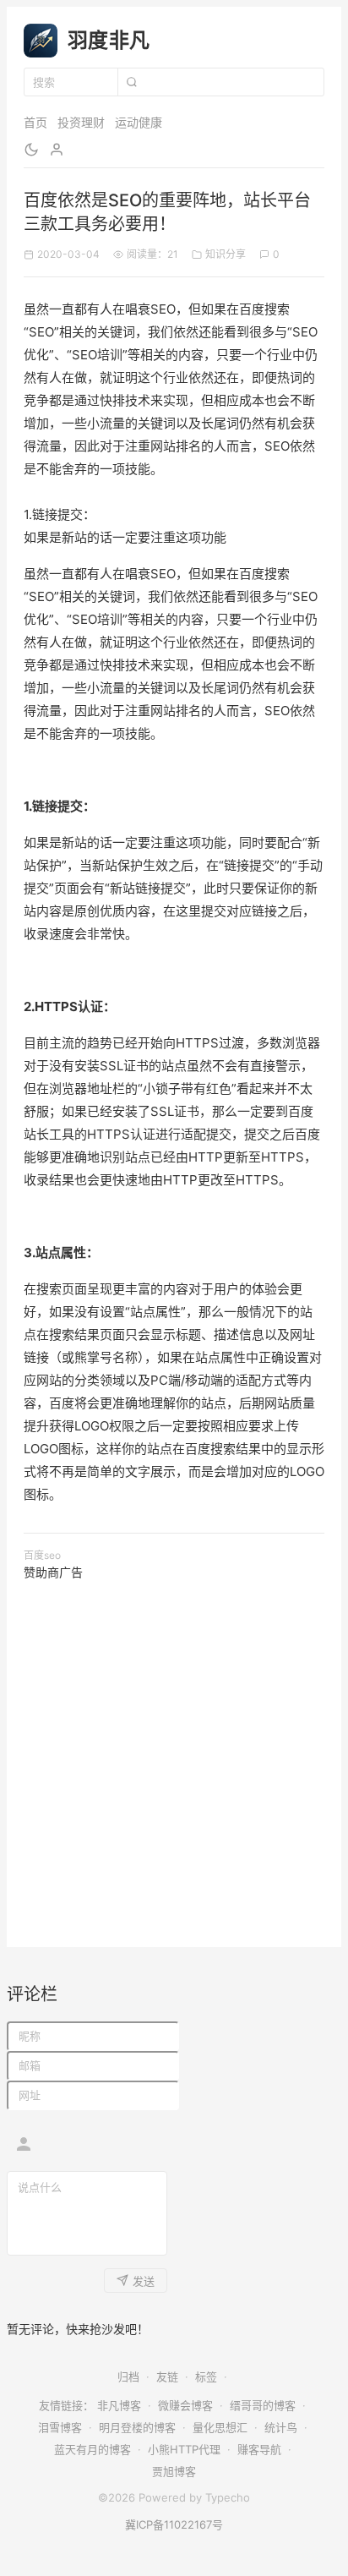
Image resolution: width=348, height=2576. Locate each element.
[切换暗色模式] (31, 150)
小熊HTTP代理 (184, 2449)
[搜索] (131, 82)
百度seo (42, 1555)
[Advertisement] (174, 1756)
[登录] (57, 150)
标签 (206, 2376)
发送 (144, 2281)
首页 (35, 122)
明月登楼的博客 (137, 2427)
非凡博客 (119, 2405)
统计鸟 (281, 2427)
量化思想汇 (220, 2427)
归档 (128, 2376)
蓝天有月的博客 (92, 2449)
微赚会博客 (185, 2405)
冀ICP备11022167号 (174, 2524)
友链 (167, 2376)
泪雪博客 (60, 2427)
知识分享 (226, 254)
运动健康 (139, 122)
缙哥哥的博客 (263, 2405)
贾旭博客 (174, 2471)
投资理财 (81, 122)
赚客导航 (259, 2449)
